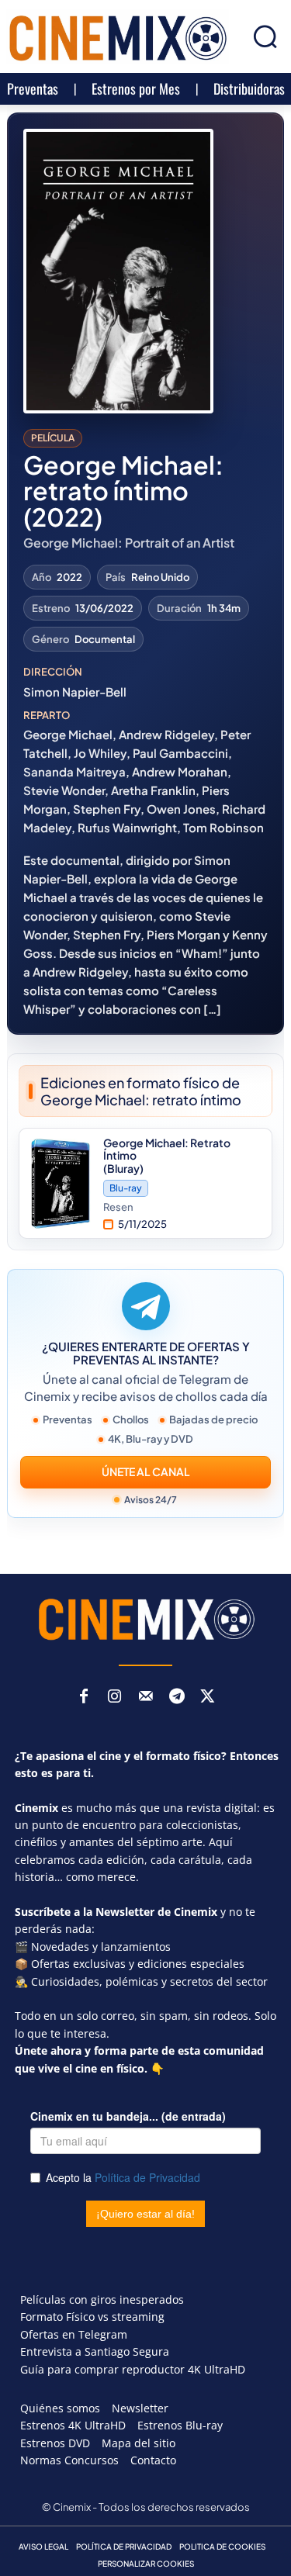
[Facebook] (84, 1697)
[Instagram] (115, 1697)
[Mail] (146, 1697)
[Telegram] (177, 1697)
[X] (208, 1697)
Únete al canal (146, 1471)
